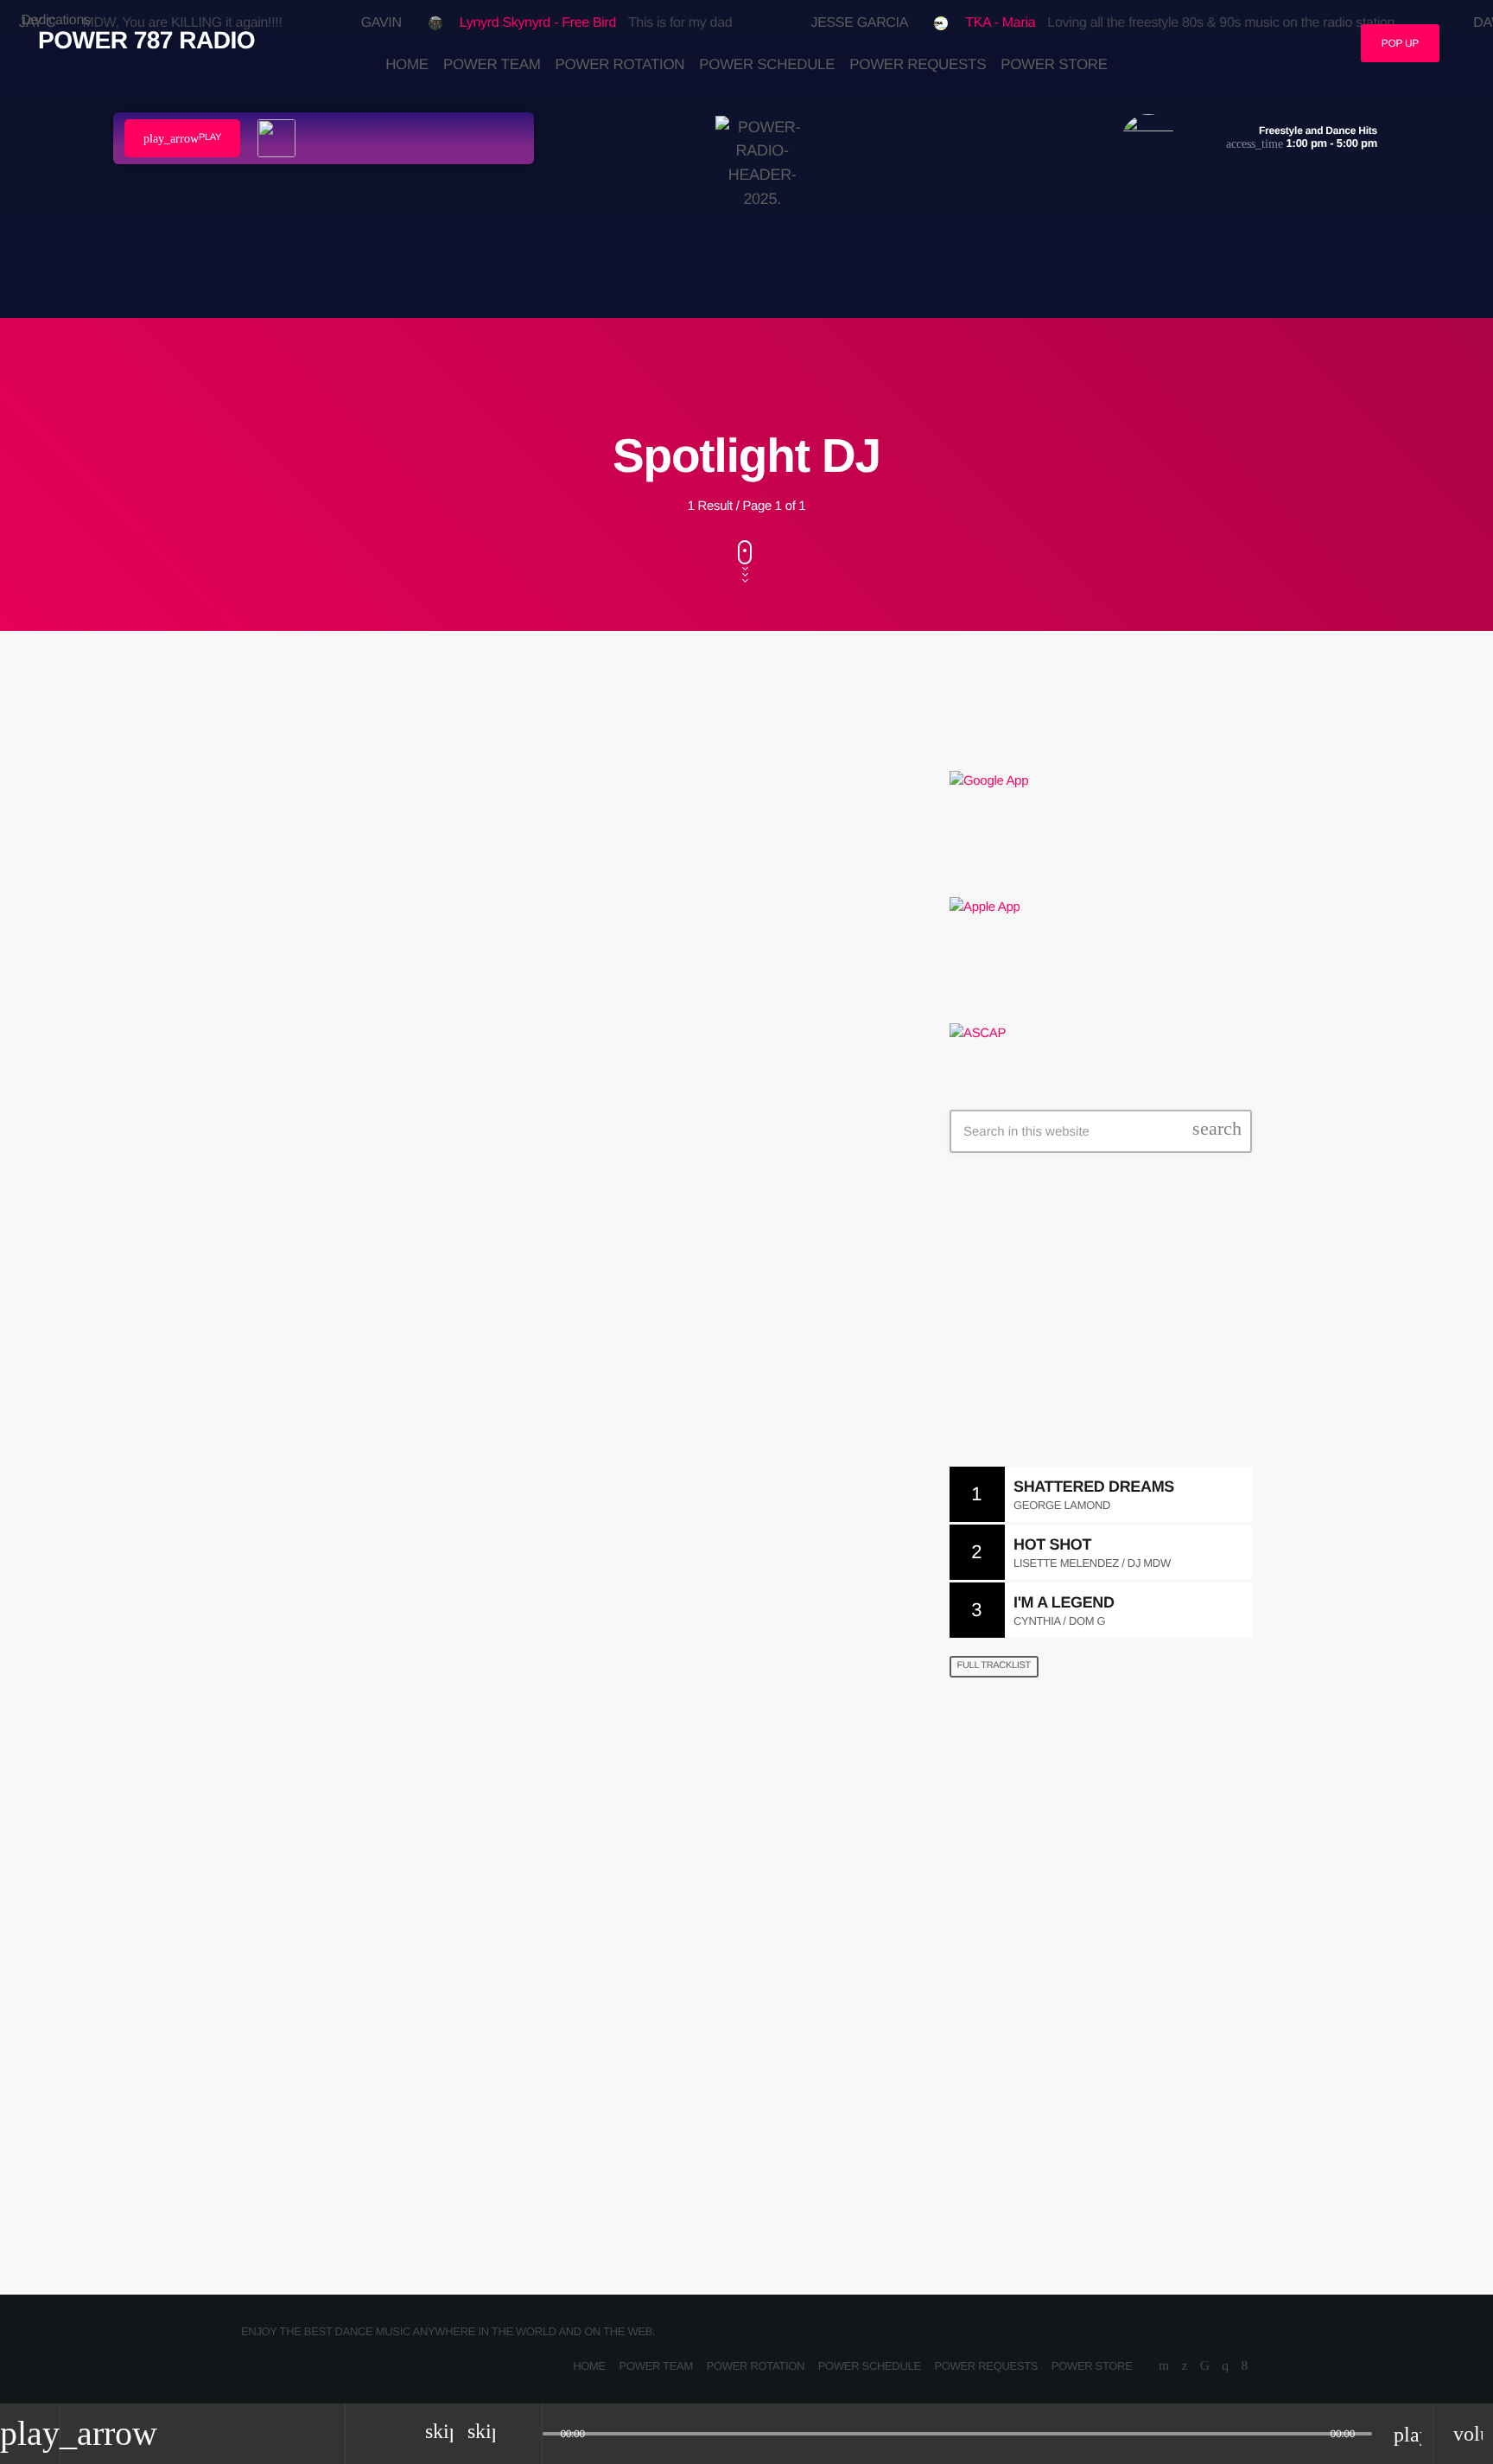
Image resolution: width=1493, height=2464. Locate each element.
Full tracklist (994, 1665)
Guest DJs (316, 1308)
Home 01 (991, 1781)
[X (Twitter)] (1184, 2366)
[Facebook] (1245, 2366)
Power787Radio (1016, 1958)
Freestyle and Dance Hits (1085, 1344)
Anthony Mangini (408, 1349)
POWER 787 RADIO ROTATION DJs (1085, 2046)
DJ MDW (1060, 1869)
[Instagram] (1225, 2366)
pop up (1400, 43)
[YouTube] (1164, 2366)
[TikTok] (1205, 2366)
